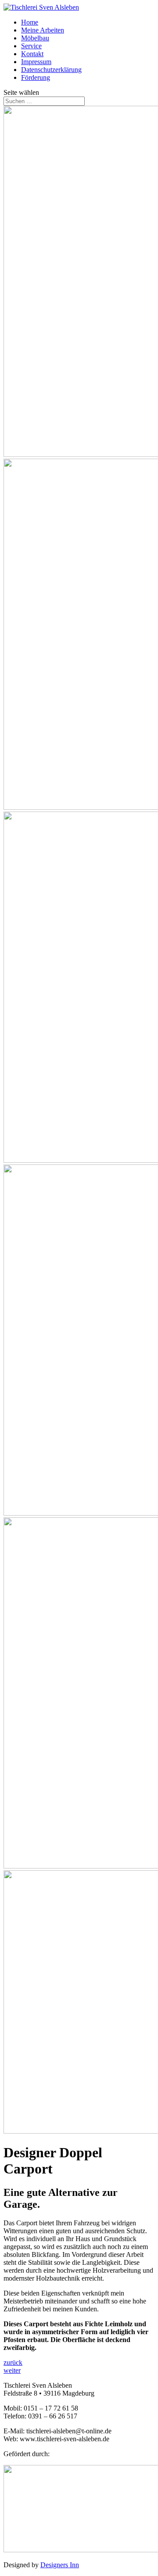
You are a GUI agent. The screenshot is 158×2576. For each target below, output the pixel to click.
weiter (12, 2370)
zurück (13, 2362)
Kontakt (32, 54)
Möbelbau (35, 38)
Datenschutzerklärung (51, 70)
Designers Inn (60, 2565)
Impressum (36, 62)
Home (30, 22)
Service (31, 46)
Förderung (36, 77)
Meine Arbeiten (43, 30)
